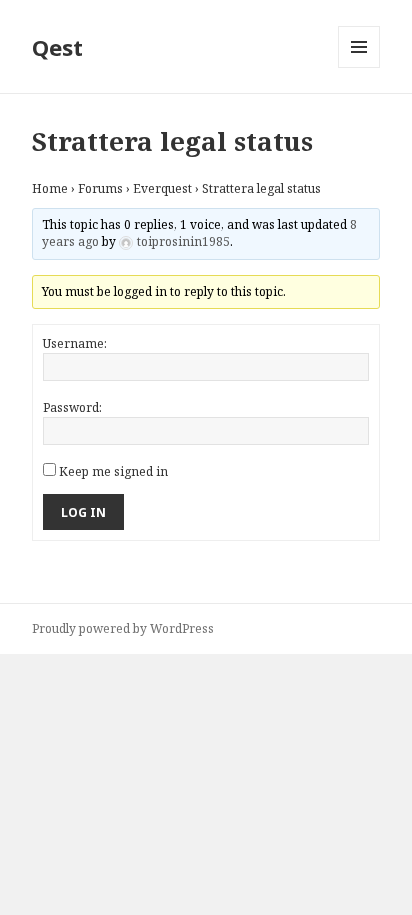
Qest (57, 47)
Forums (100, 188)
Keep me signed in (113, 471)
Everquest (162, 188)
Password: (72, 407)
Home (50, 188)
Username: (75, 343)
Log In (83, 512)
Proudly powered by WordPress (123, 628)
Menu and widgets (359, 67)
